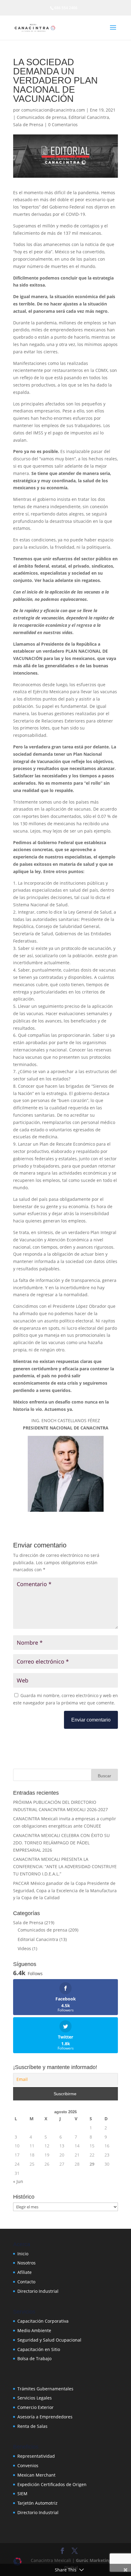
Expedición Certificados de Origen (52, 2484)
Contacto (26, 2282)
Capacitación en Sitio (39, 2349)
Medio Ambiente (34, 2330)
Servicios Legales (35, 2398)
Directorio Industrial (38, 2291)
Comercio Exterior (35, 2407)
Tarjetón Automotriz (37, 2503)
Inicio (23, 2254)
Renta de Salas (32, 2426)
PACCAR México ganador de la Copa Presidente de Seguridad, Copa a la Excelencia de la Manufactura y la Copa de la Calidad (65, 1891)
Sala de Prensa (28, 125)
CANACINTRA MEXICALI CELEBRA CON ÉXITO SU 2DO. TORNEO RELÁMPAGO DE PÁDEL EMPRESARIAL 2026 (61, 1843)
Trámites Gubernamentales (45, 2389)
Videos (24, 1948)
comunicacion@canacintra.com (53, 110)
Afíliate (25, 2272)
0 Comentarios (63, 125)
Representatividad (36, 2456)
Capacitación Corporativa (43, 2321)
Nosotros (27, 2263)
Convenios (28, 2465)
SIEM (22, 2494)
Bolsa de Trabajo (34, 2358)
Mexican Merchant (36, 2475)
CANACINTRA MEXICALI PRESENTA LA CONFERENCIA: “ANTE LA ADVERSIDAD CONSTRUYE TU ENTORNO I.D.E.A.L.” (65, 1866)
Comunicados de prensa (42, 117)
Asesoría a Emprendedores (45, 2417)
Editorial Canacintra (89, 117)
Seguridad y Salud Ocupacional (49, 2340)
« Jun (18, 2181)
